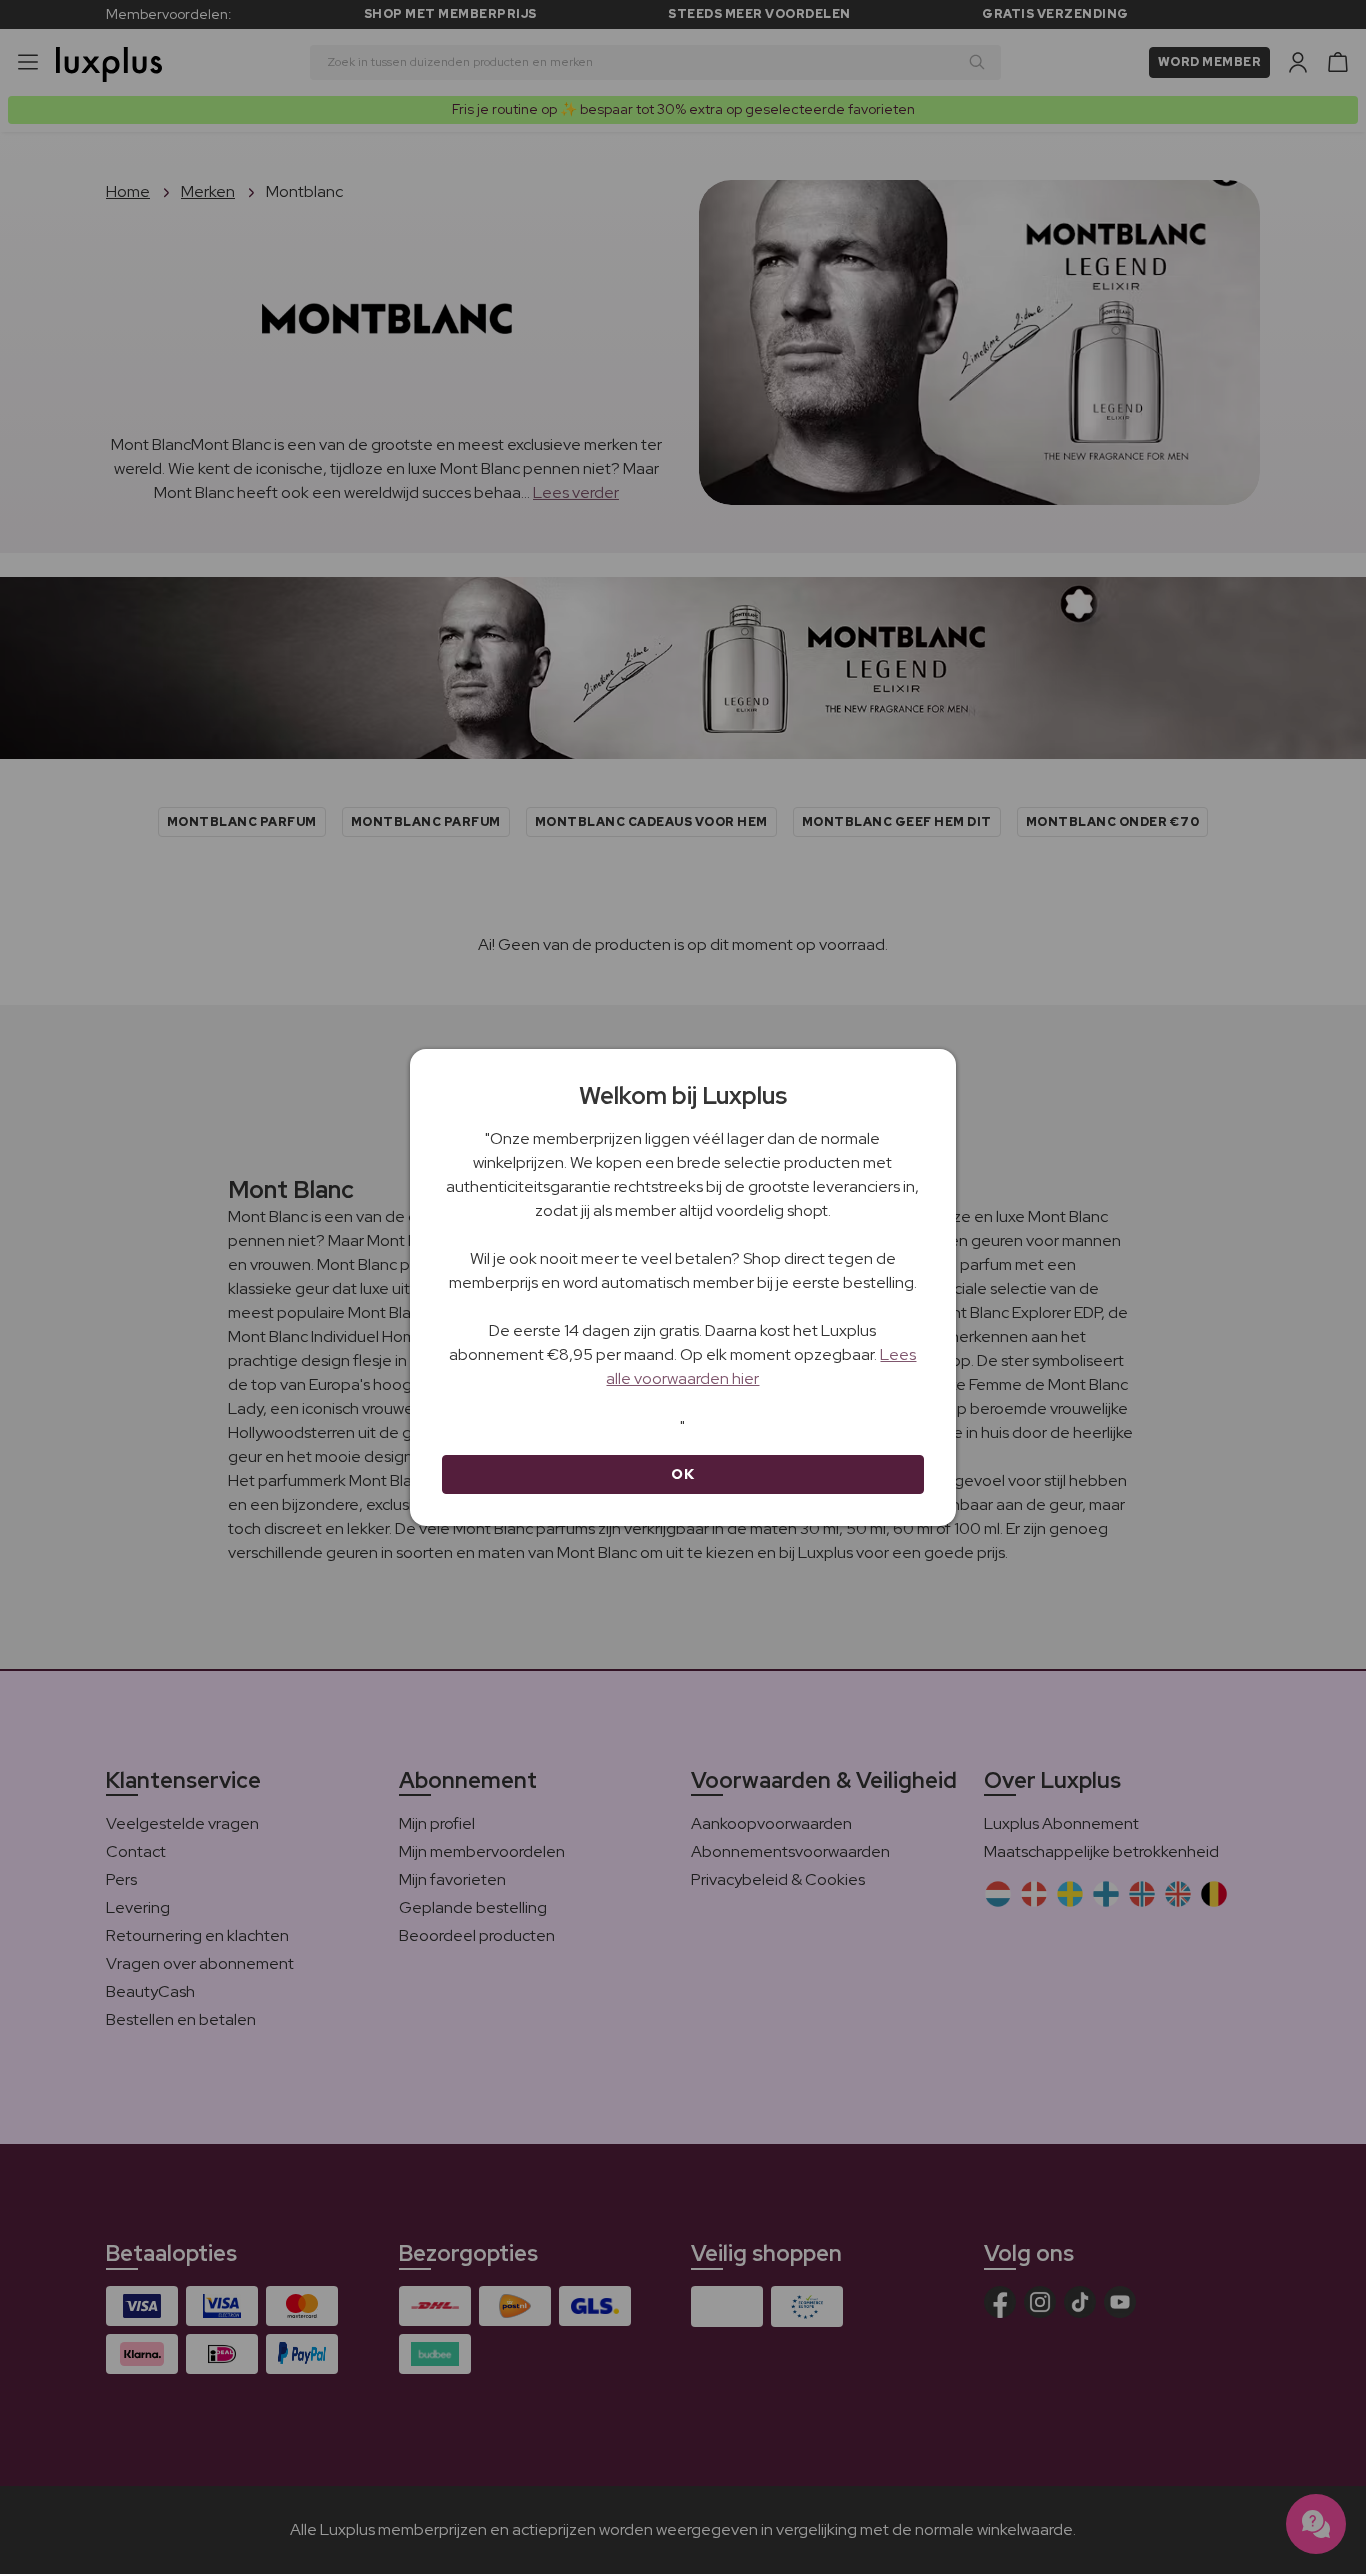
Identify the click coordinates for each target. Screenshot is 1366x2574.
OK (682, 1474)
